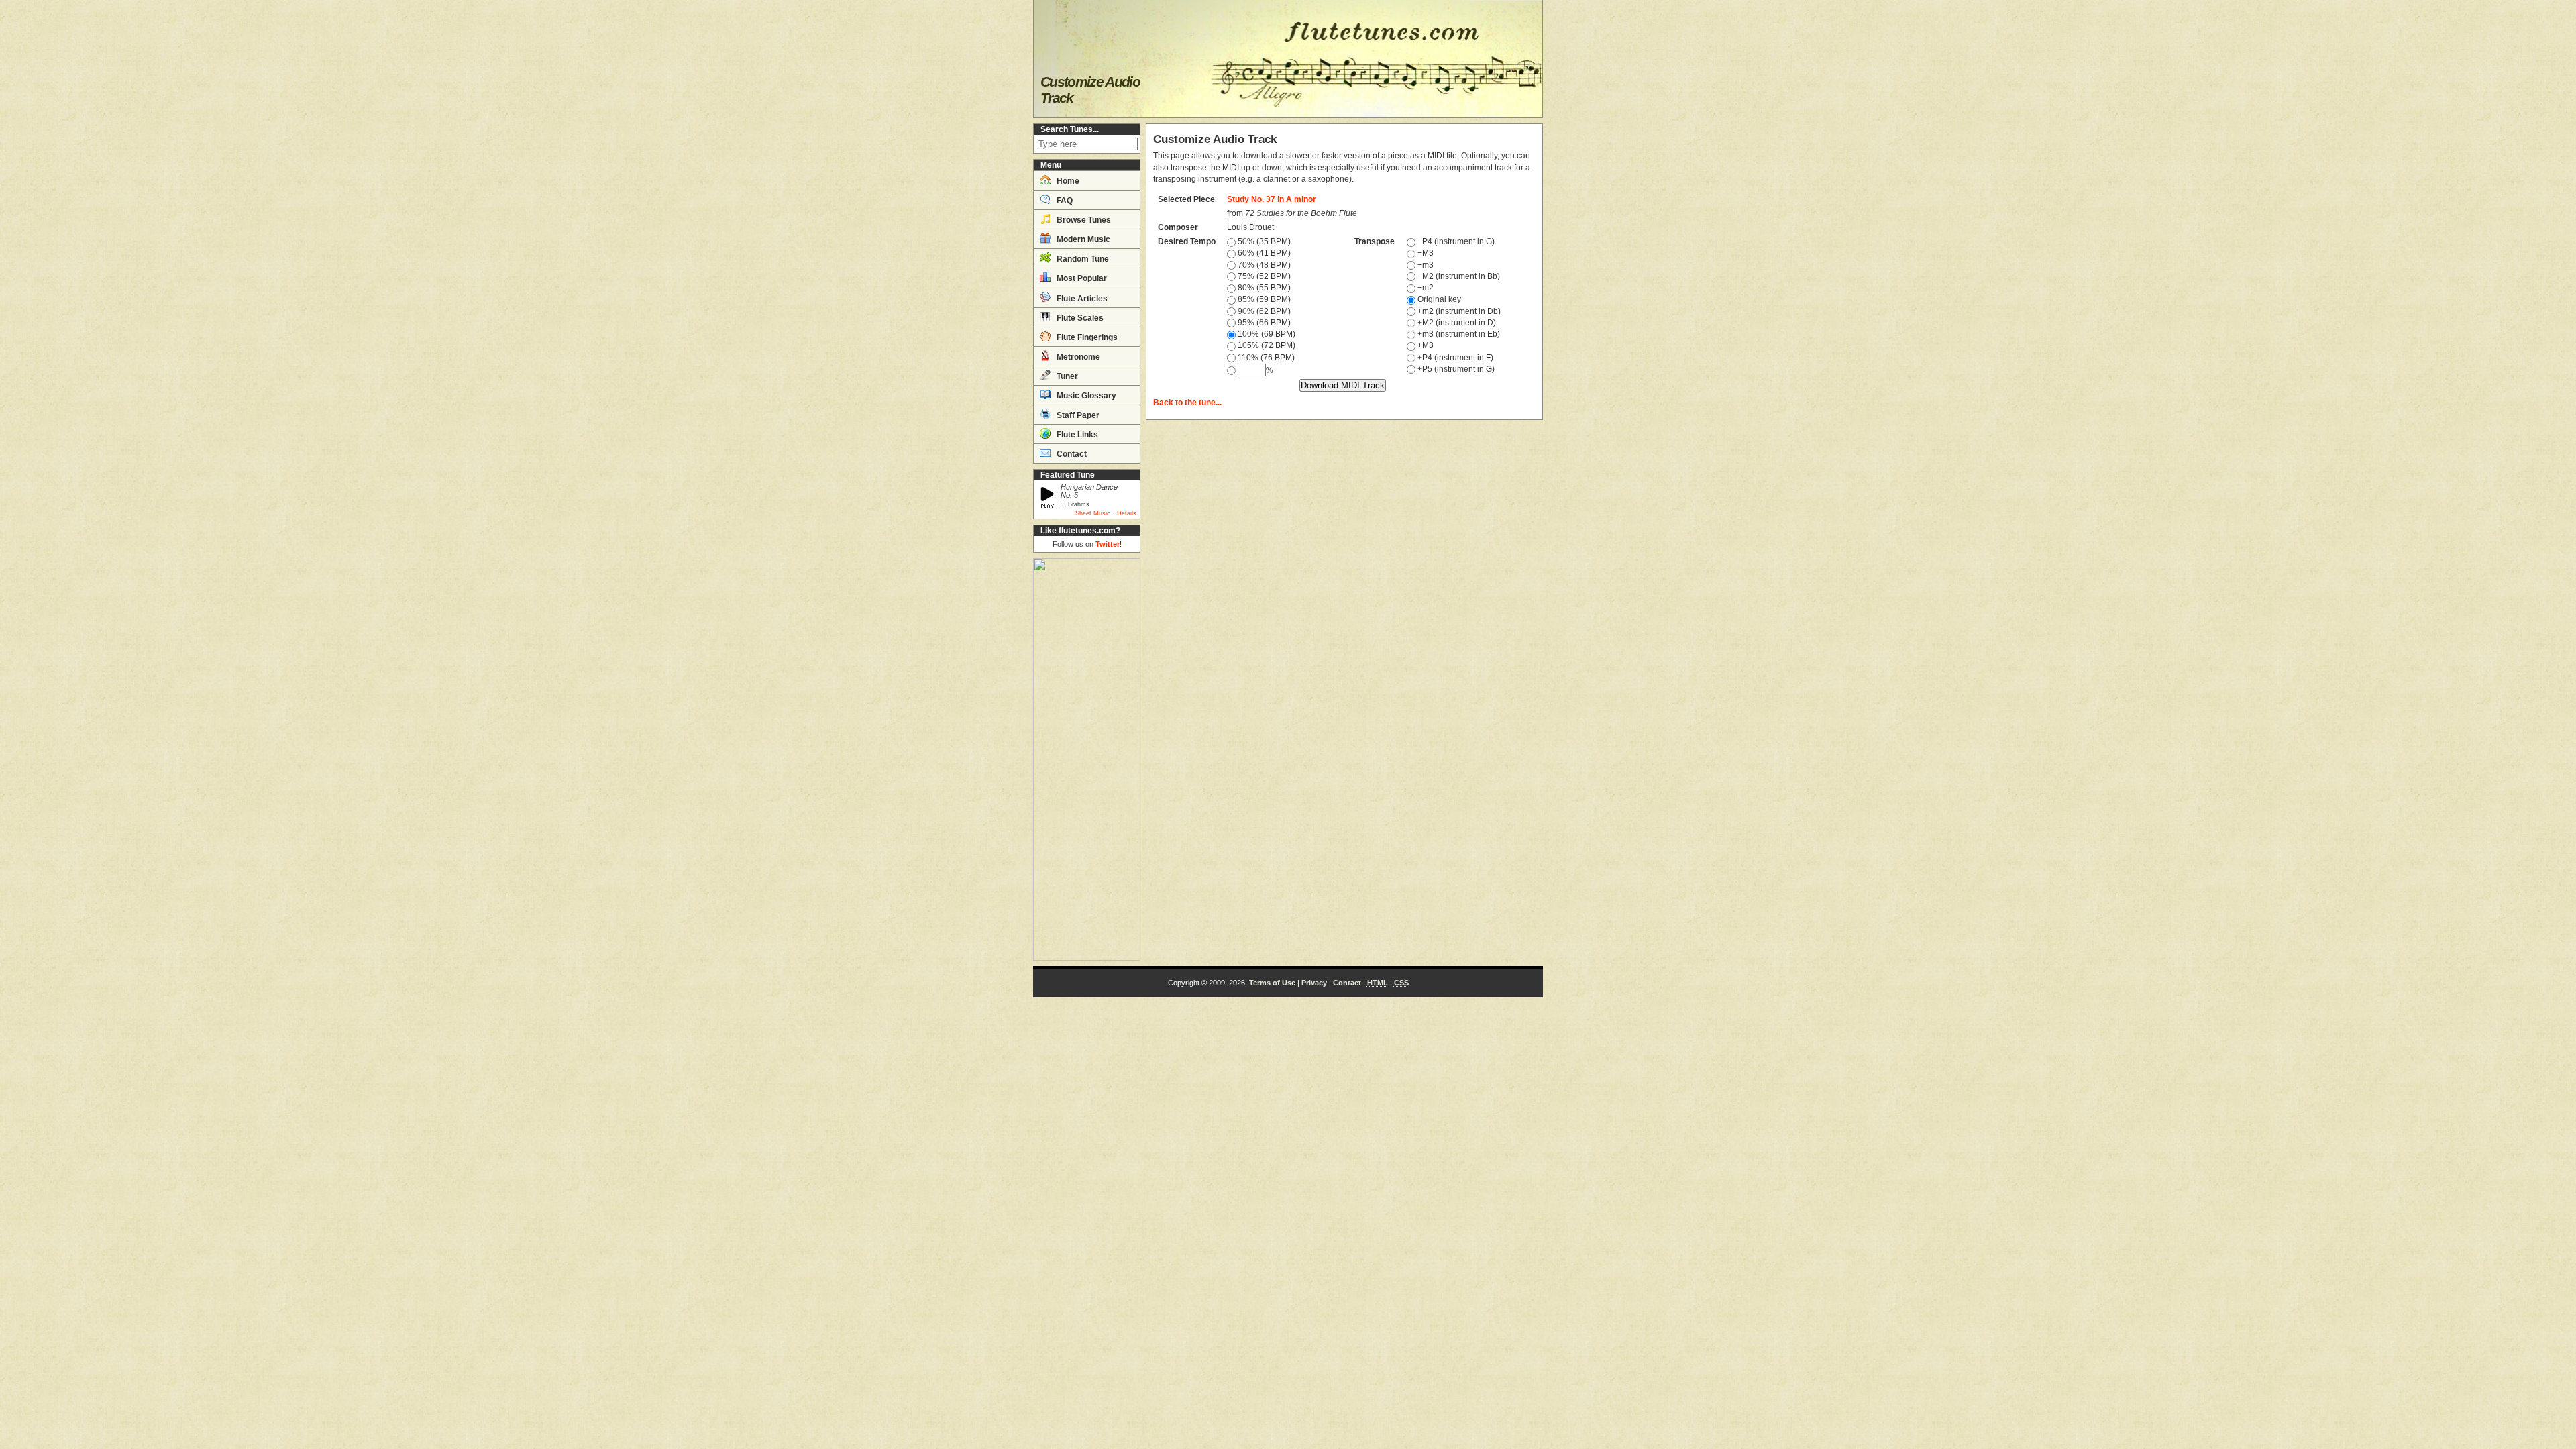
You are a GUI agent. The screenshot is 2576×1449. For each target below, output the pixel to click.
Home (1067, 181)
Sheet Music (1093, 513)
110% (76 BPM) (1265, 358)
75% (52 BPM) (1263, 276)
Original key (1438, 299)
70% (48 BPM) (1263, 265)
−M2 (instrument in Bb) (1458, 276)
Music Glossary (1085, 396)
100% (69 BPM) (1266, 334)
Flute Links (1076, 435)
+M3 (1425, 345)
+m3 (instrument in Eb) (1458, 334)
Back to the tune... (1187, 402)
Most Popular (1081, 278)
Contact (1071, 454)
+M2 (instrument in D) (1456, 323)
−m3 (1425, 265)
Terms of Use (1272, 983)
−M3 (1425, 253)
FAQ (1064, 201)
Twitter (1108, 544)
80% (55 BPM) (1263, 288)
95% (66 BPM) (1263, 323)
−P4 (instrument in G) (1455, 241)
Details (1127, 513)
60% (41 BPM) (1263, 253)
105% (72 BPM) (1266, 345)
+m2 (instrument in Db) (1458, 311)
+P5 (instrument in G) (1455, 369)
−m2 (1425, 288)
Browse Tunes (1083, 220)
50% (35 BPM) (1263, 241)
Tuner (1066, 376)
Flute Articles (1081, 299)
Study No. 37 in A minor (1272, 199)
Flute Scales (1079, 318)
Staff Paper (1077, 415)
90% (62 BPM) (1263, 311)
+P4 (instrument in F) (1454, 358)
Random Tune (1082, 259)
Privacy (1314, 983)
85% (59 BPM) (1263, 299)
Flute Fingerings (1086, 337)
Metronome (1077, 357)
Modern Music (1082, 239)
